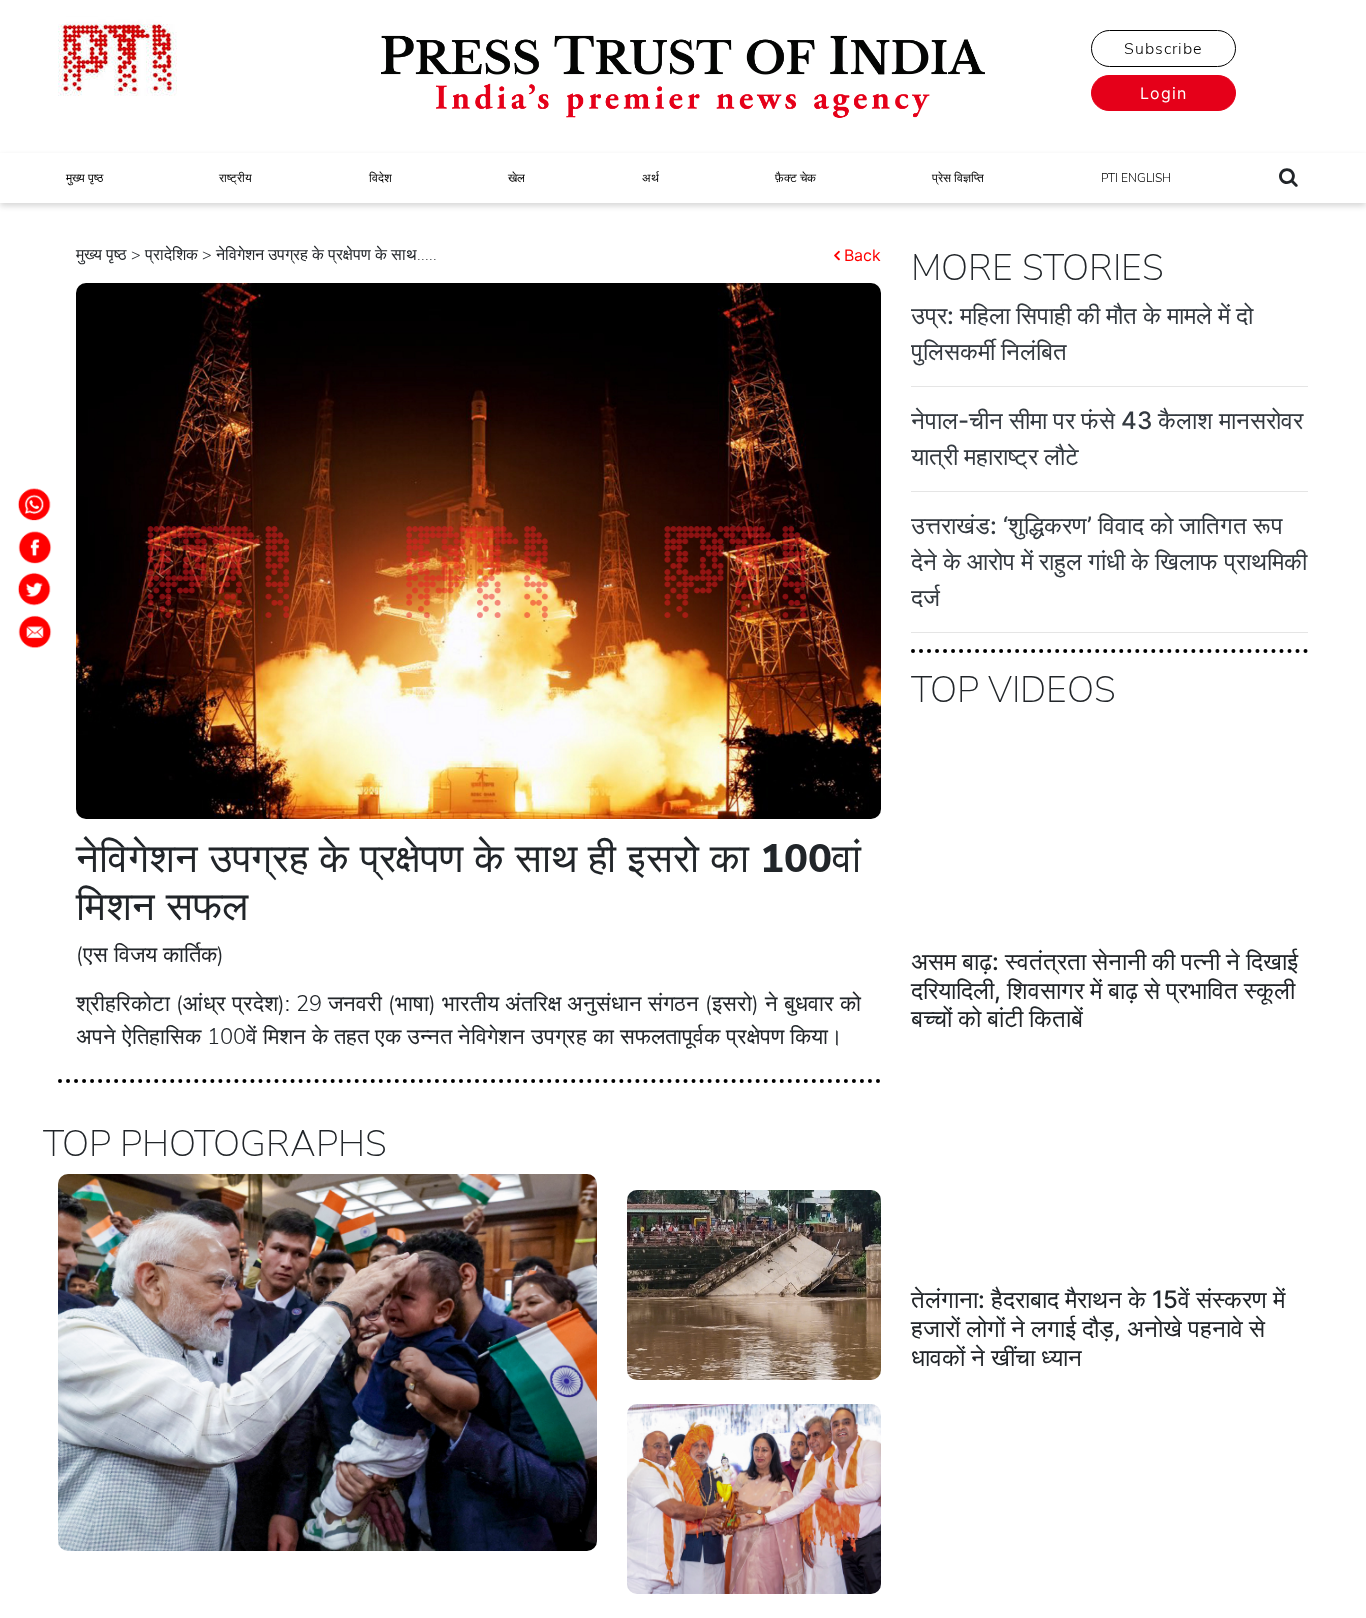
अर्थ (650, 178)
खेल (516, 178)
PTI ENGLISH (1136, 178)
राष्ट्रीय (235, 178)
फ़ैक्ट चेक (795, 178)
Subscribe (1163, 49)
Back (862, 255)
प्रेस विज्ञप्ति (958, 178)
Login (1163, 93)
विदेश (380, 178)
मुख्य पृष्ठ (84, 178)
